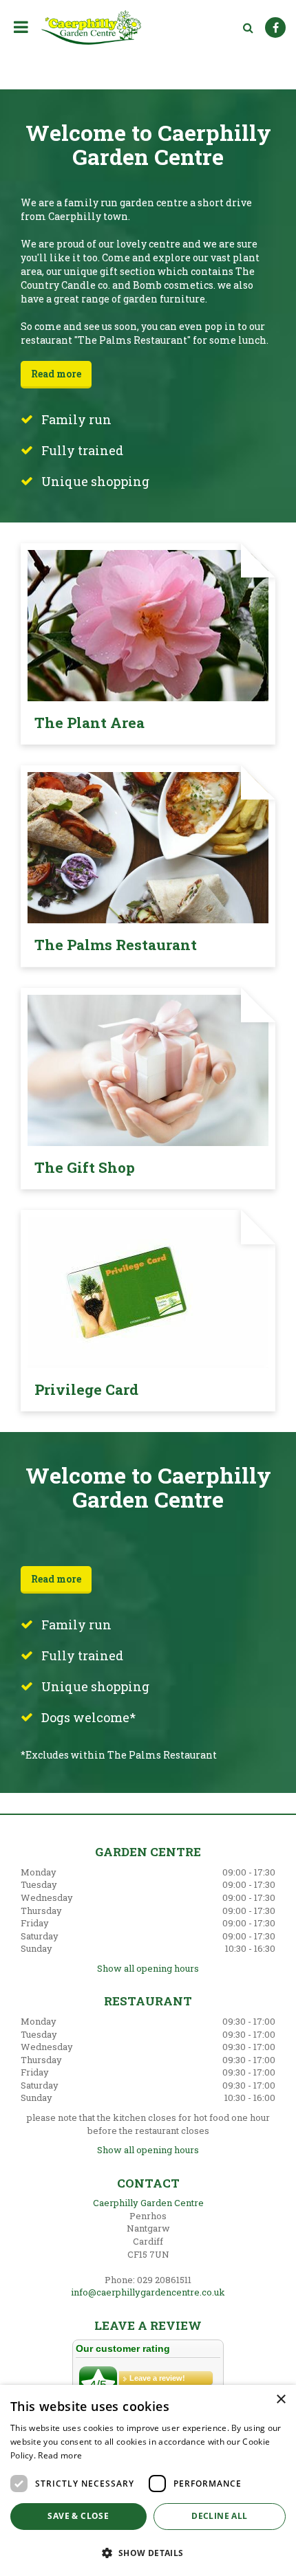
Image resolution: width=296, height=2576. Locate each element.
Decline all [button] (219, 2516)
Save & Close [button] (78, 2516)
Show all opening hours (148, 1968)
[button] (148, 2552)
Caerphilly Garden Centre (148, 2203)
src (248, 27)
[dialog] (148, 2480)
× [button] (281, 2400)
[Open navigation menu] (24, 27)
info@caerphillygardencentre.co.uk (148, 2292)
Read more (56, 374)
